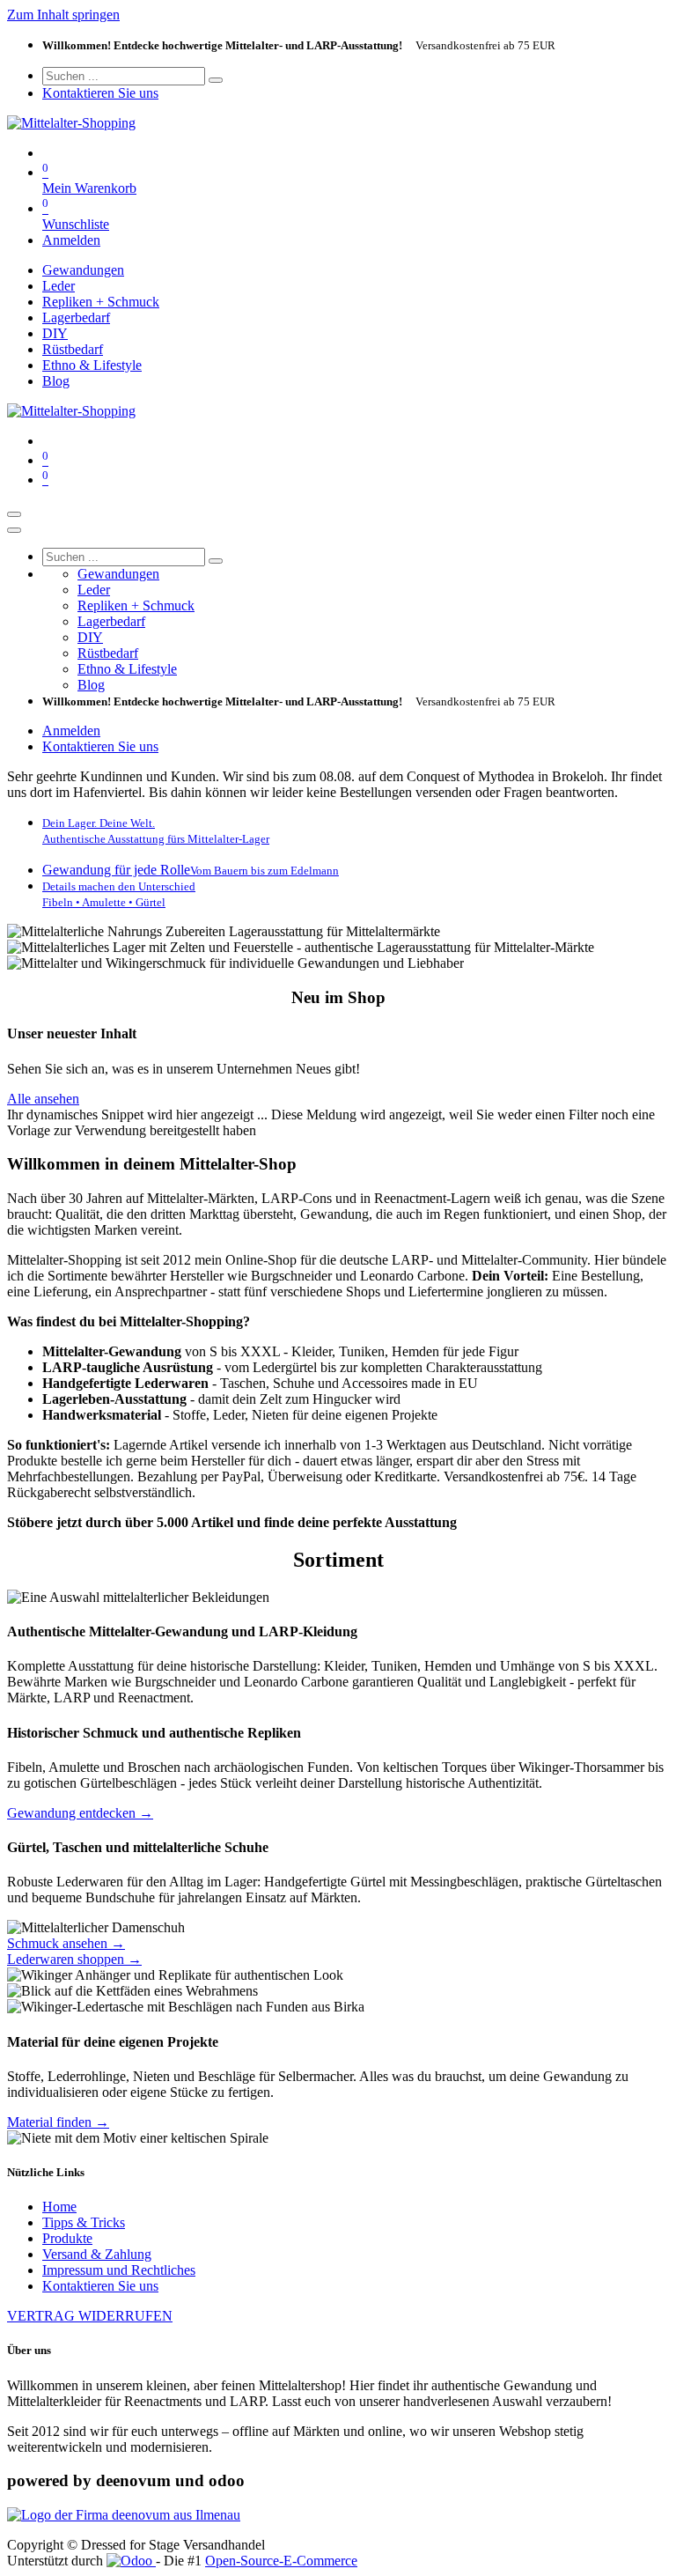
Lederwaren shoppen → (74, 1959)
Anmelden (71, 240)
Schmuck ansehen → (66, 1943)
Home (59, 2207)
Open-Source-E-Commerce (281, 2561)
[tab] (156, 830)
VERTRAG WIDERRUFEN (90, 2316)
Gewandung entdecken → (80, 1813)
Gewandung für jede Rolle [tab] (191, 870)
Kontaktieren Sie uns (100, 93)
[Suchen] (216, 80)
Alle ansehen (43, 1099)
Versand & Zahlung (97, 2254)
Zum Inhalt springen (63, 15)
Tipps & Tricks (84, 2222)
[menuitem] (83, 270)
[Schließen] (14, 530)
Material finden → (58, 2122)
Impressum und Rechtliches (119, 2270)
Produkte (67, 2238)
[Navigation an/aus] (14, 514)
